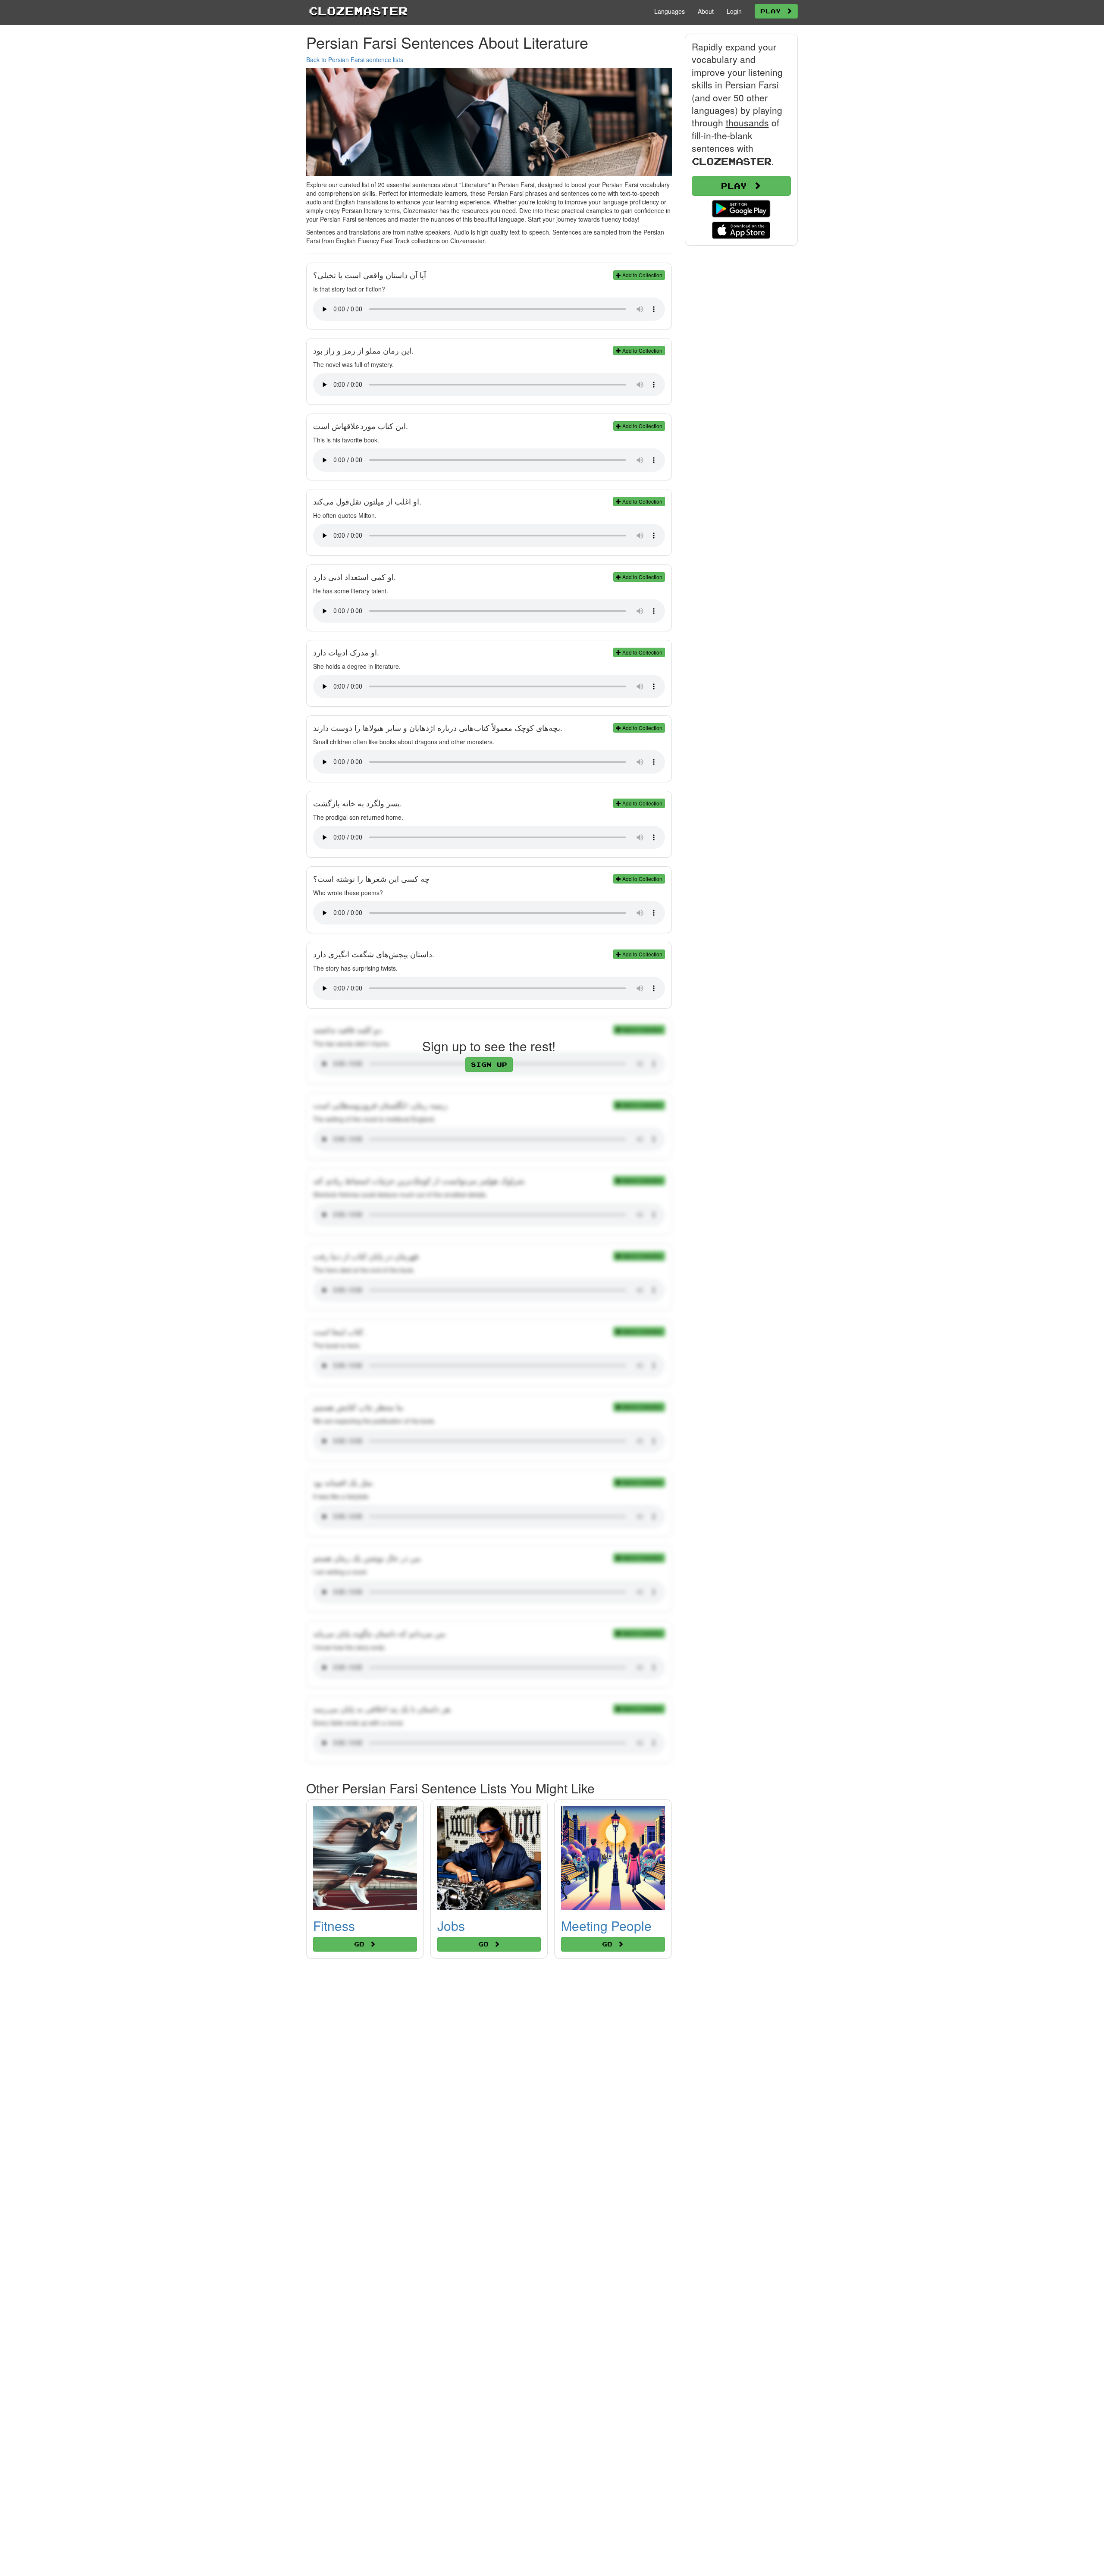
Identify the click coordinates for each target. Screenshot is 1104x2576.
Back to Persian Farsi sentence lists (355, 60)
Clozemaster (358, 11)
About (706, 11)
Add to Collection (642, 275)
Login (734, 11)
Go (362, 1944)
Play (773, 11)
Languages (670, 11)
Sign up (489, 1064)
